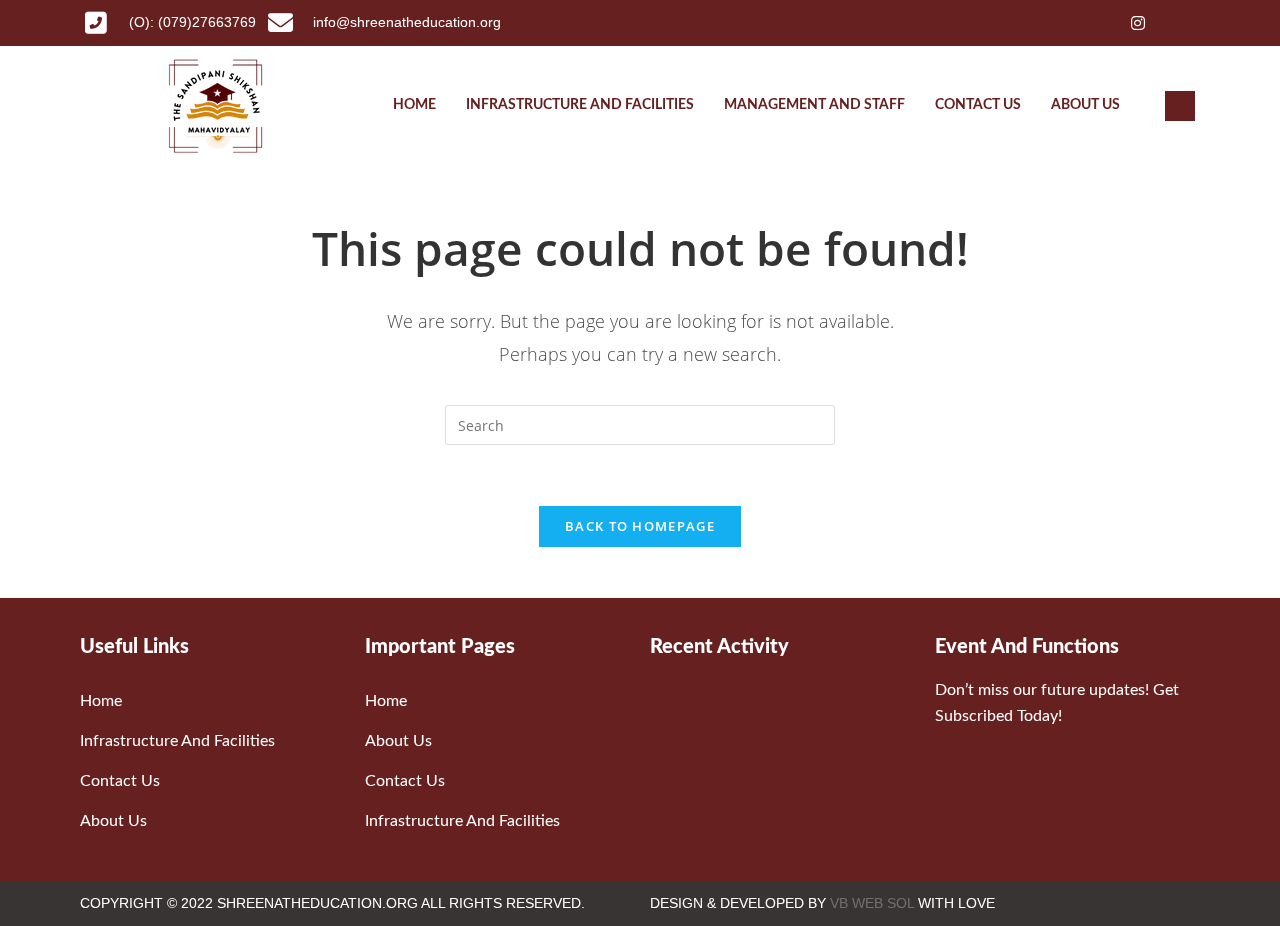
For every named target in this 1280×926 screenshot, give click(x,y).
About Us (1085, 105)
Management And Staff (814, 105)
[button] (1180, 106)
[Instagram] (1138, 23)
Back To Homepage (640, 526)
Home (414, 105)
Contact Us (978, 105)
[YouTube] (1174, 23)
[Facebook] (1066, 23)
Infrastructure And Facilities (580, 105)
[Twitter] (1102, 23)
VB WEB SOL (872, 903)
